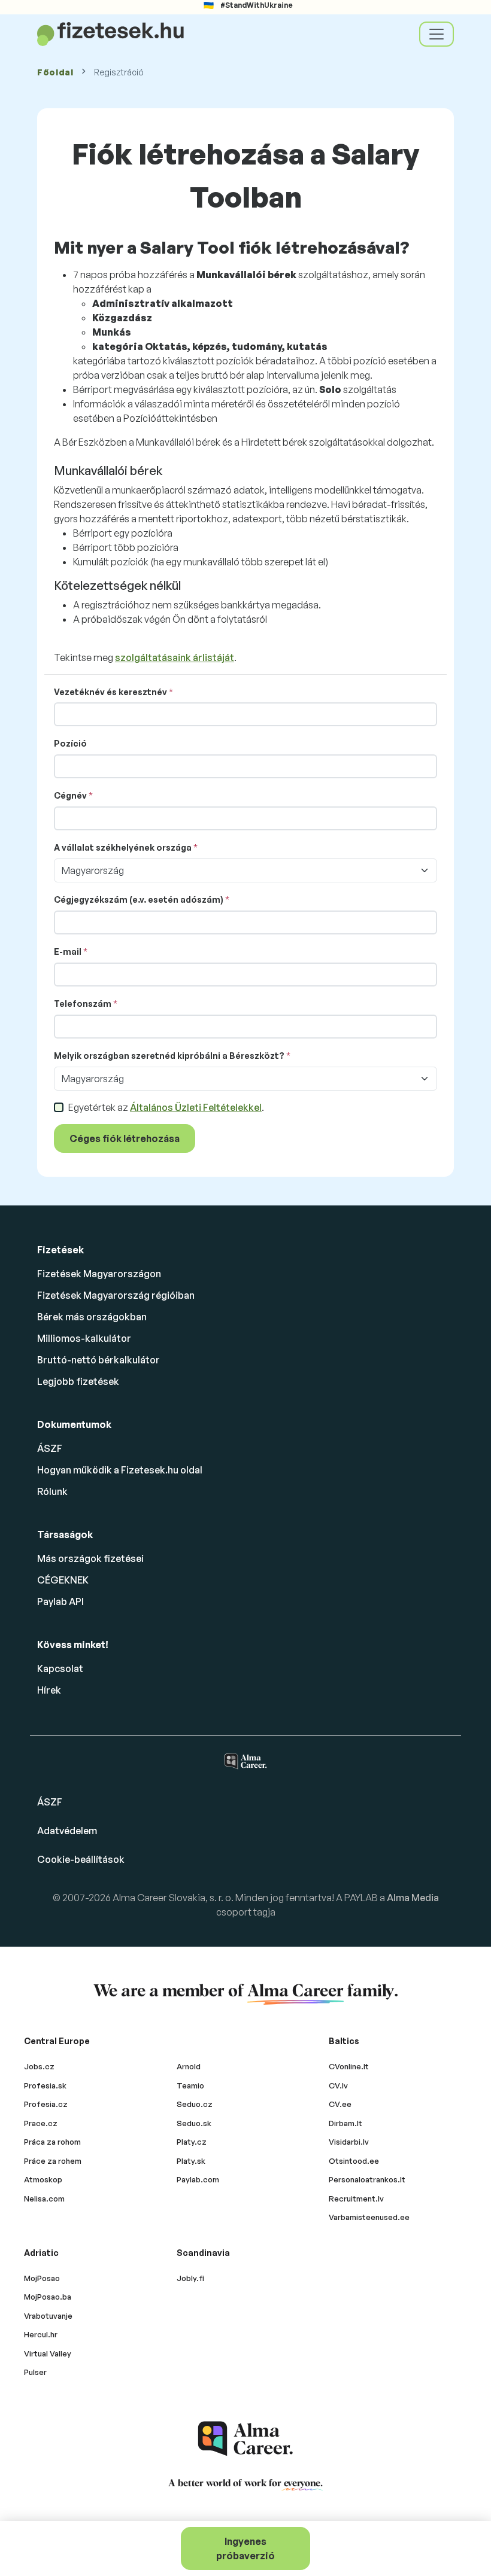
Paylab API (60, 1601)
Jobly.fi (190, 2278)
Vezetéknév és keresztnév (110, 692)
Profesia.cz (46, 2104)
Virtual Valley (48, 2353)
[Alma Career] (245, 2439)
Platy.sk (191, 2161)
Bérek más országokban (92, 1317)
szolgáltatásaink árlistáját (175, 657)
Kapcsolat (60, 1668)
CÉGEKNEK (63, 1580)
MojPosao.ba (48, 2297)
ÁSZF (50, 1448)
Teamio (190, 2085)
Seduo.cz (195, 2104)
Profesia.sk (45, 2085)
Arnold (189, 2066)
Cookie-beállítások (81, 1859)
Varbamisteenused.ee (369, 2217)
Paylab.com (198, 2179)
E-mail (68, 951)
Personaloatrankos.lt (367, 2179)
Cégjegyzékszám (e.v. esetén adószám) (139, 899)
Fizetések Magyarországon (99, 1274)
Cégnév (70, 795)
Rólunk (52, 1491)
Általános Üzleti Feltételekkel (196, 1107)
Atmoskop (43, 2179)
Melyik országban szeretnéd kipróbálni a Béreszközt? (169, 1056)
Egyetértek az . (166, 1107)
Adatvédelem (67, 1831)
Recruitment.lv (356, 2199)
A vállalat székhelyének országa (123, 847)
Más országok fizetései (90, 1558)
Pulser (35, 2372)
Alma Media (413, 1898)
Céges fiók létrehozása (125, 1138)
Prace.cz (41, 2123)
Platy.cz (192, 2142)
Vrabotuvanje (48, 2316)
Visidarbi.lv (349, 2142)
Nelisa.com (44, 2199)
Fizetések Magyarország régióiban (116, 1295)
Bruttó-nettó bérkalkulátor (98, 1360)
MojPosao (42, 2278)
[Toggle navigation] (437, 34)
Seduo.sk (194, 2123)
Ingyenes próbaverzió (245, 2548)
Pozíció (70, 743)
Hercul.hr (41, 2334)
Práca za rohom (52, 2142)
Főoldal (55, 72)
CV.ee (340, 2104)
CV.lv (338, 2085)
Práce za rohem (53, 2161)
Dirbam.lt (345, 2123)
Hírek (49, 1690)
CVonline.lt (349, 2066)
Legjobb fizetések (78, 1381)
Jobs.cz (39, 2066)
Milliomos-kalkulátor (84, 1338)
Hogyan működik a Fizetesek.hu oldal (120, 1470)
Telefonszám (83, 1004)
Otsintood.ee (354, 2161)
